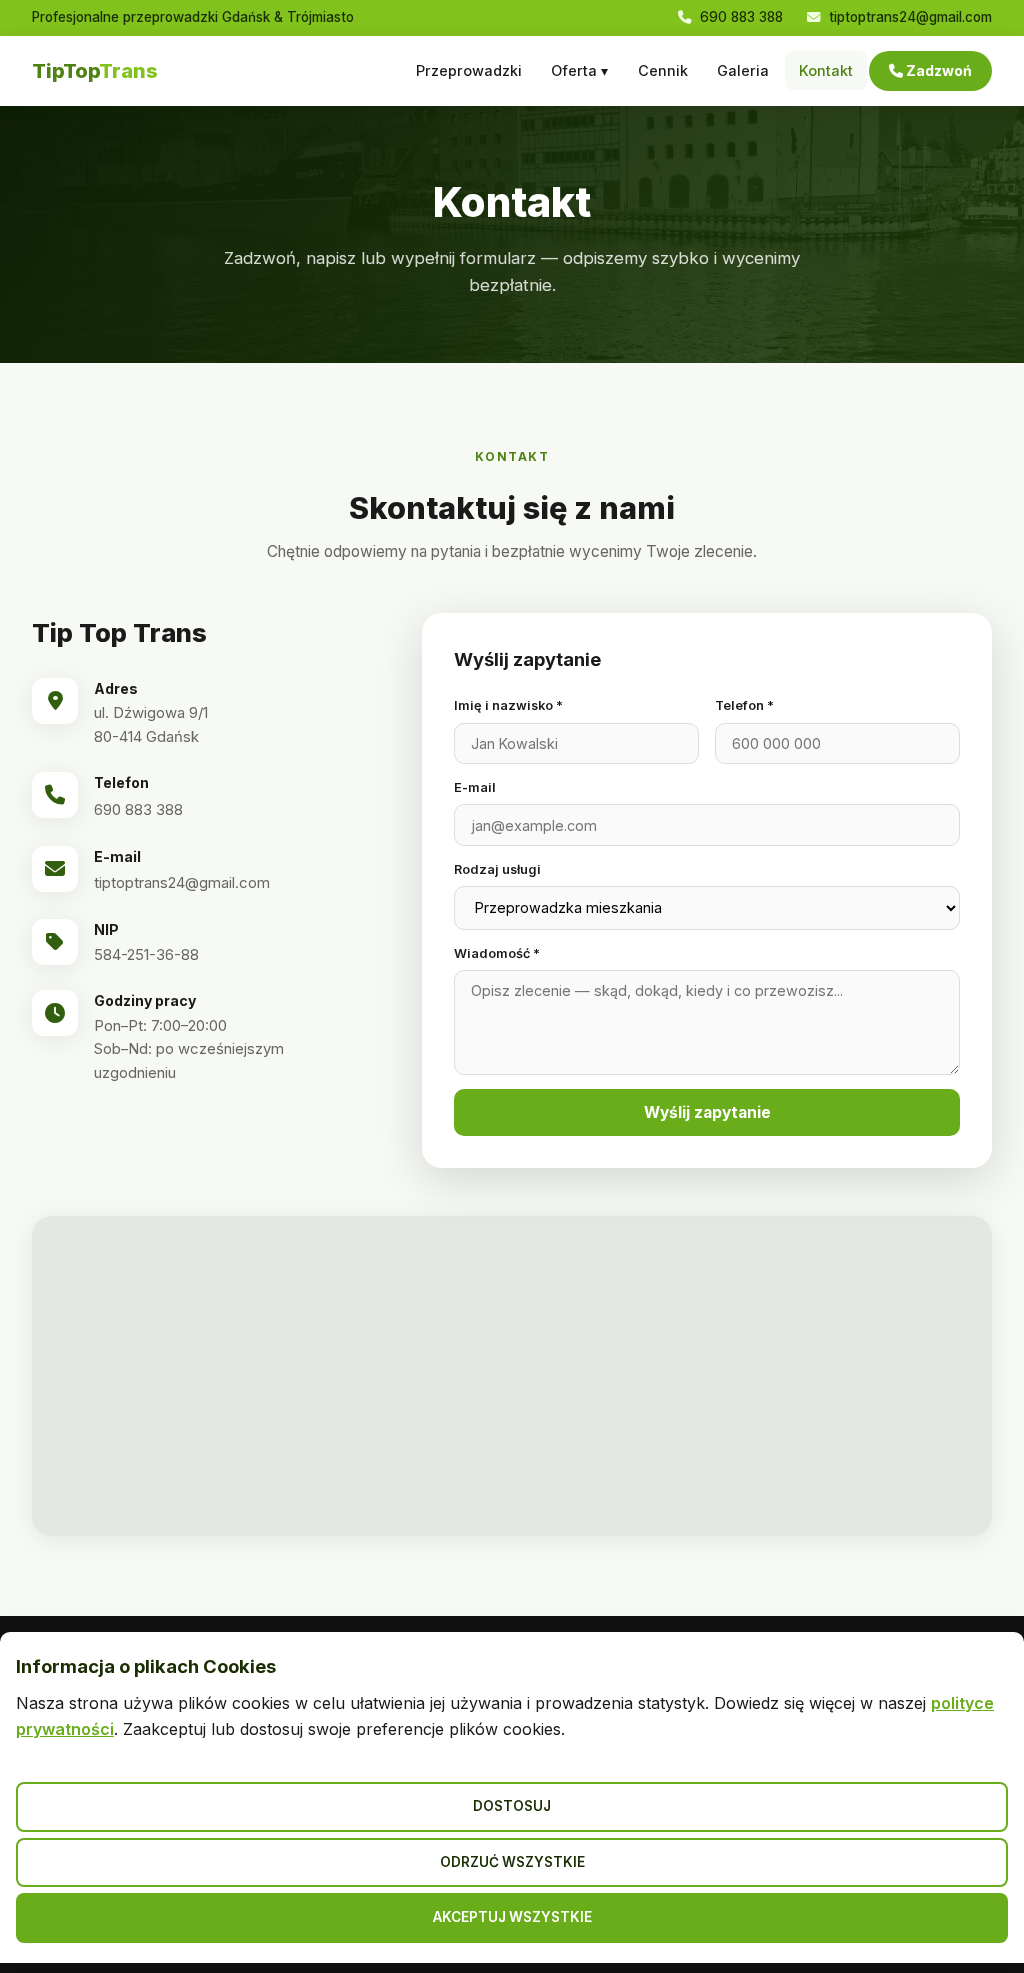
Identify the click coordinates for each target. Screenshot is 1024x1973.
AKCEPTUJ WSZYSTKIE (512, 1917)
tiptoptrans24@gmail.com (908, 17)
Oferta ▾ (579, 70)
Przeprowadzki (469, 70)
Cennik (663, 70)
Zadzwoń (937, 70)
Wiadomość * (497, 953)
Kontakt (826, 70)
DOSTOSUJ (512, 1806)
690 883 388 (739, 17)
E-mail (475, 787)
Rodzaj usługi (497, 869)
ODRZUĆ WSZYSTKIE (512, 1862)
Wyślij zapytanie (707, 1112)
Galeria (743, 70)
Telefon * (744, 705)
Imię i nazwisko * (508, 705)
